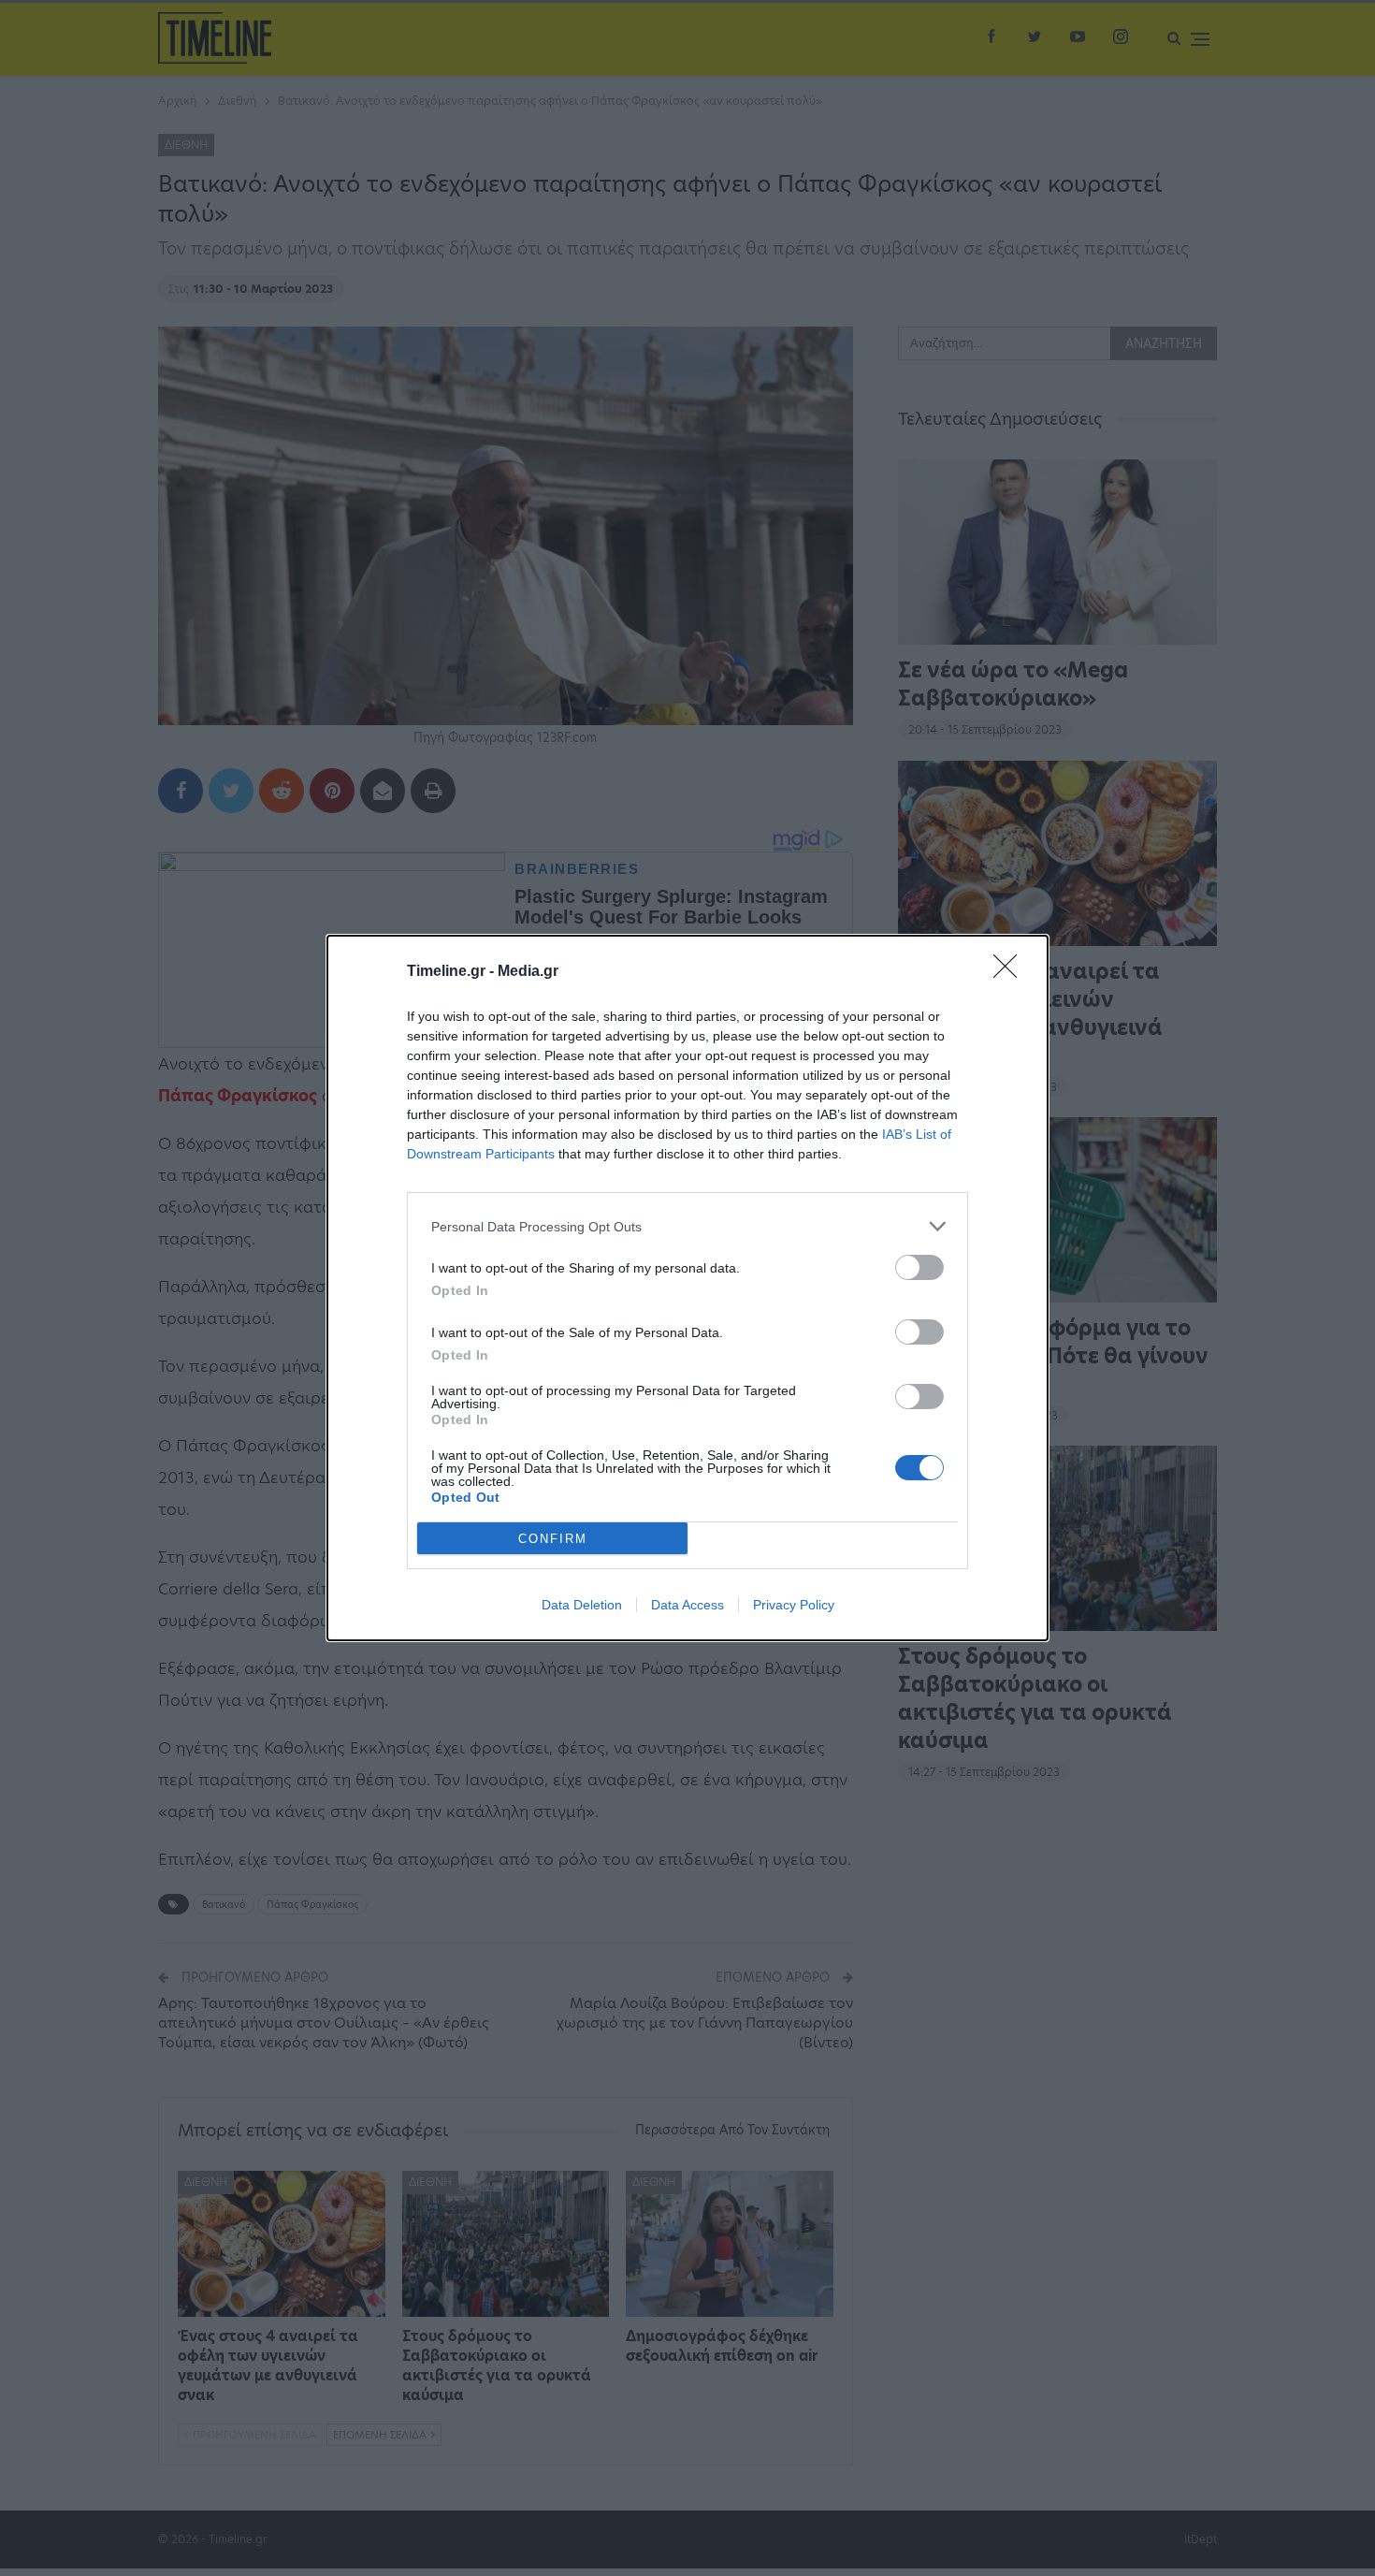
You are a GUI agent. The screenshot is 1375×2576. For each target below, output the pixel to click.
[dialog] (687, 1288)
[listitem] (687, 1226)
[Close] (1011, 972)
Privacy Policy (794, 1605)
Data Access (687, 1605)
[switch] (919, 1267)
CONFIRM (553, 1539)
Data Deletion (582, 1605)
